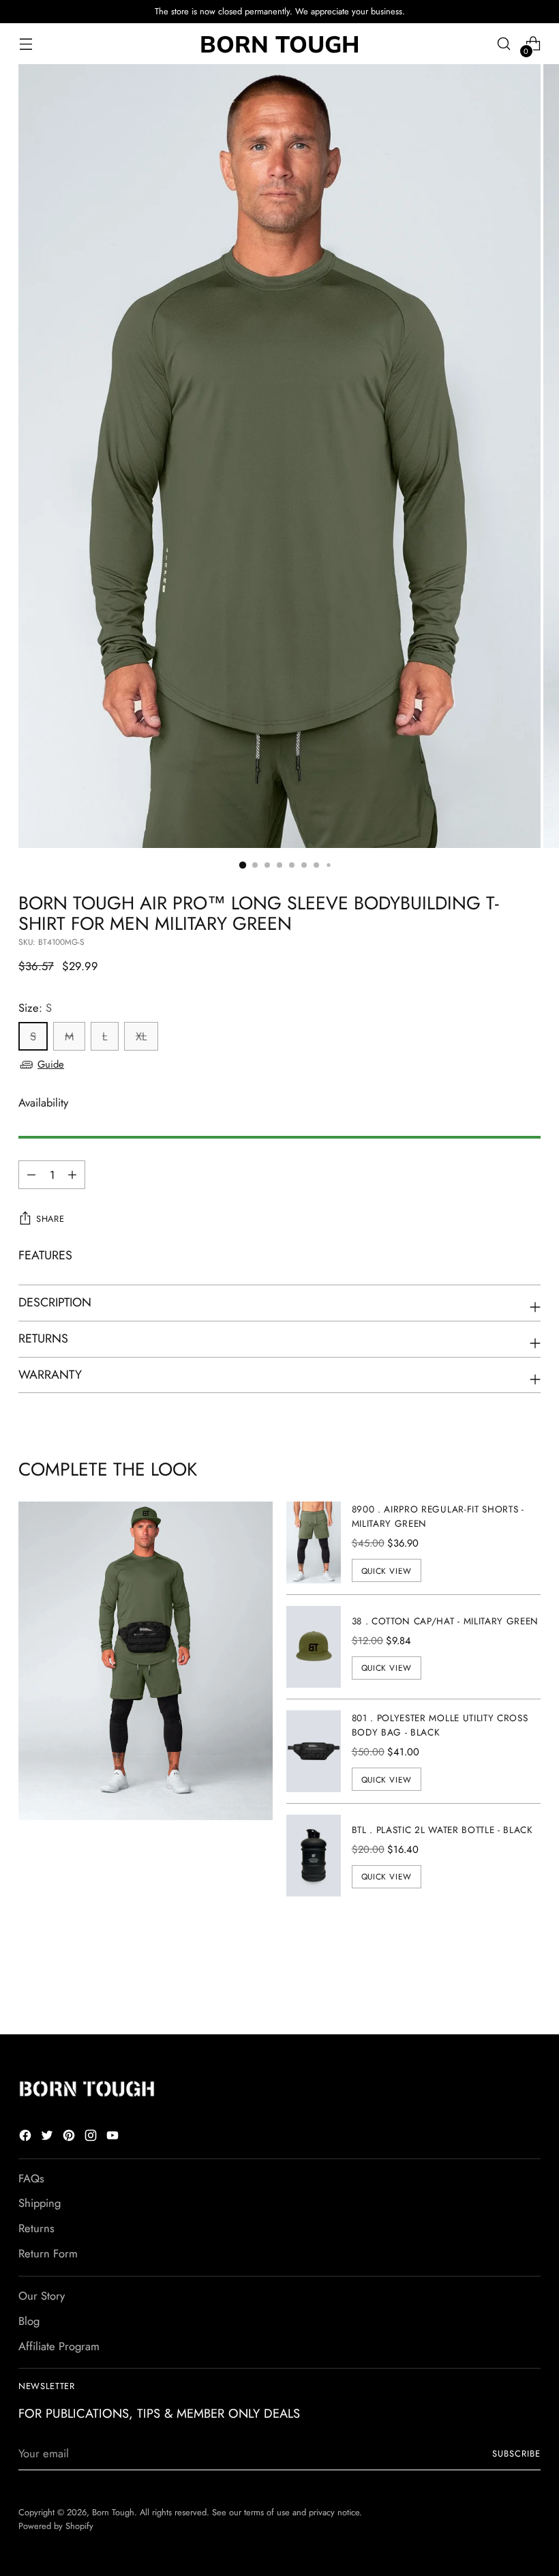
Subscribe (516, 2454)
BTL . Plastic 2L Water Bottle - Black (442, 1830)
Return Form (48, 2253)
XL (141, 1036)
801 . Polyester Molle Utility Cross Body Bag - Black (440, 1725)
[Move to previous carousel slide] (498, 1988)
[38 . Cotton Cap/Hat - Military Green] (314, 1647)
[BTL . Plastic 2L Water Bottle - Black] (314, 1856)
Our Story (42, 2296)
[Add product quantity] (31, 1175)
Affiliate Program (59, 2346)
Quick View (387, 1571)
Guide (51, 1064)
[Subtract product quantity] (72, 1175)
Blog (29, 2321)
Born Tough (113, 2512)
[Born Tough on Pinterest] (70, 2138)
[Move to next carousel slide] (529, 1987)
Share (50, 1219)
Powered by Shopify (56, 2526)
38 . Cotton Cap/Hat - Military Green (445, 1621)
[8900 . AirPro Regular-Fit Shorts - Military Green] (314, 1542)
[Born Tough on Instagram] (92, 2138)
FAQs (31, 2178)
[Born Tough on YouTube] (114, 2138)
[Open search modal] (504, 44)
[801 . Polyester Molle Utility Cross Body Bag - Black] (314, 1751)
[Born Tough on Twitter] (48, 2138)
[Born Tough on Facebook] (27, 2138)
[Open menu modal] (26, 44)
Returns (36, 2228)
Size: (35, 1008)
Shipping (40, 2203)
